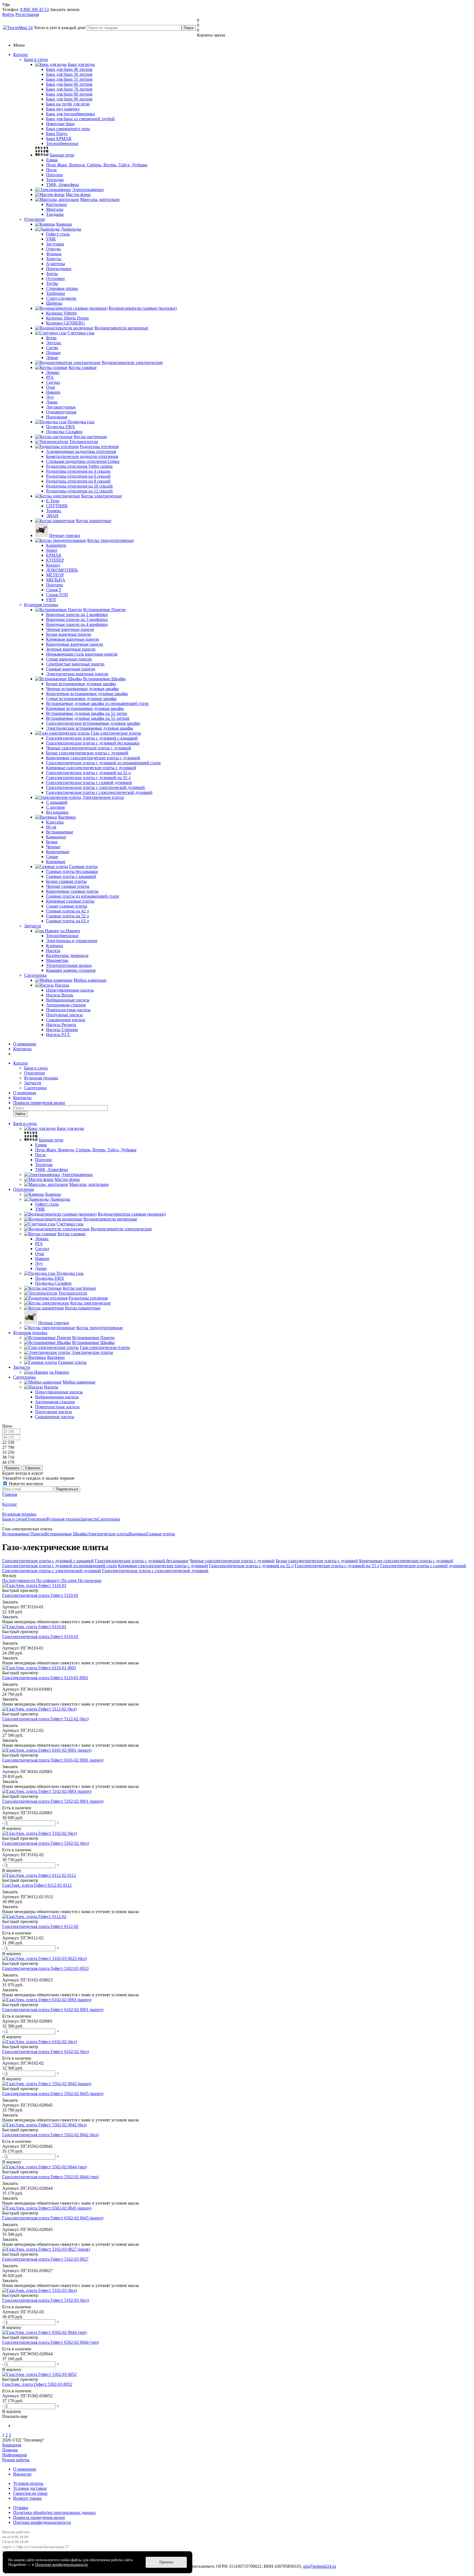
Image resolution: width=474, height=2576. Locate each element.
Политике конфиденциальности (61, 2565)
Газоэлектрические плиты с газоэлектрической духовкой (155, 1571)
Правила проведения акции (39, 2517)
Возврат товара (27, 2498)
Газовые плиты (161, 1534)
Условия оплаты (28, 2483)
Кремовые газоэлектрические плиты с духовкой (163, 1566)
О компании (25, 1044)
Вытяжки (138, 1534)
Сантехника (35, 975)
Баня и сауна (36, 59)
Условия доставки (30, 2488)
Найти (20, 1114)
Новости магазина (25, 1484)
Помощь (10, 2450)
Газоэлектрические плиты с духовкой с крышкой (48, 1561)
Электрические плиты (108, 1534)
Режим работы (16, 2460)
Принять (166, 2562)
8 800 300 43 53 (35, 9)
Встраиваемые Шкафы (66, 1534)
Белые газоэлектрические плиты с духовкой (317, 1561)
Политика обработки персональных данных (54, 2512)
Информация (14, 2455)
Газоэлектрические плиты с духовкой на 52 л (251, 1566)
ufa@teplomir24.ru (320, 2566)
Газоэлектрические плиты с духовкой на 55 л (337, 1566)
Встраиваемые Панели (23, 1534)
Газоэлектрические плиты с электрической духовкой (52, 1571)
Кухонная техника (41, 605)
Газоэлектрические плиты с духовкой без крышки (142, 1561)
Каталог (21, 54)
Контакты (22, 1049)
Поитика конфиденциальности (42, 2522)
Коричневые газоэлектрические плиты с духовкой (406, 1561)
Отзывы (21, 2508)
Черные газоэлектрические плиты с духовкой (232, 1561)
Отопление (35, 219)
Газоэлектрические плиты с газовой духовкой (423, 1566)
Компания (12, 2445)
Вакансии (22, 2474)
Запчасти (33, 926)
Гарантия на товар (30, 2493)
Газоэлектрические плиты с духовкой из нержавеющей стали (60, 1566)
